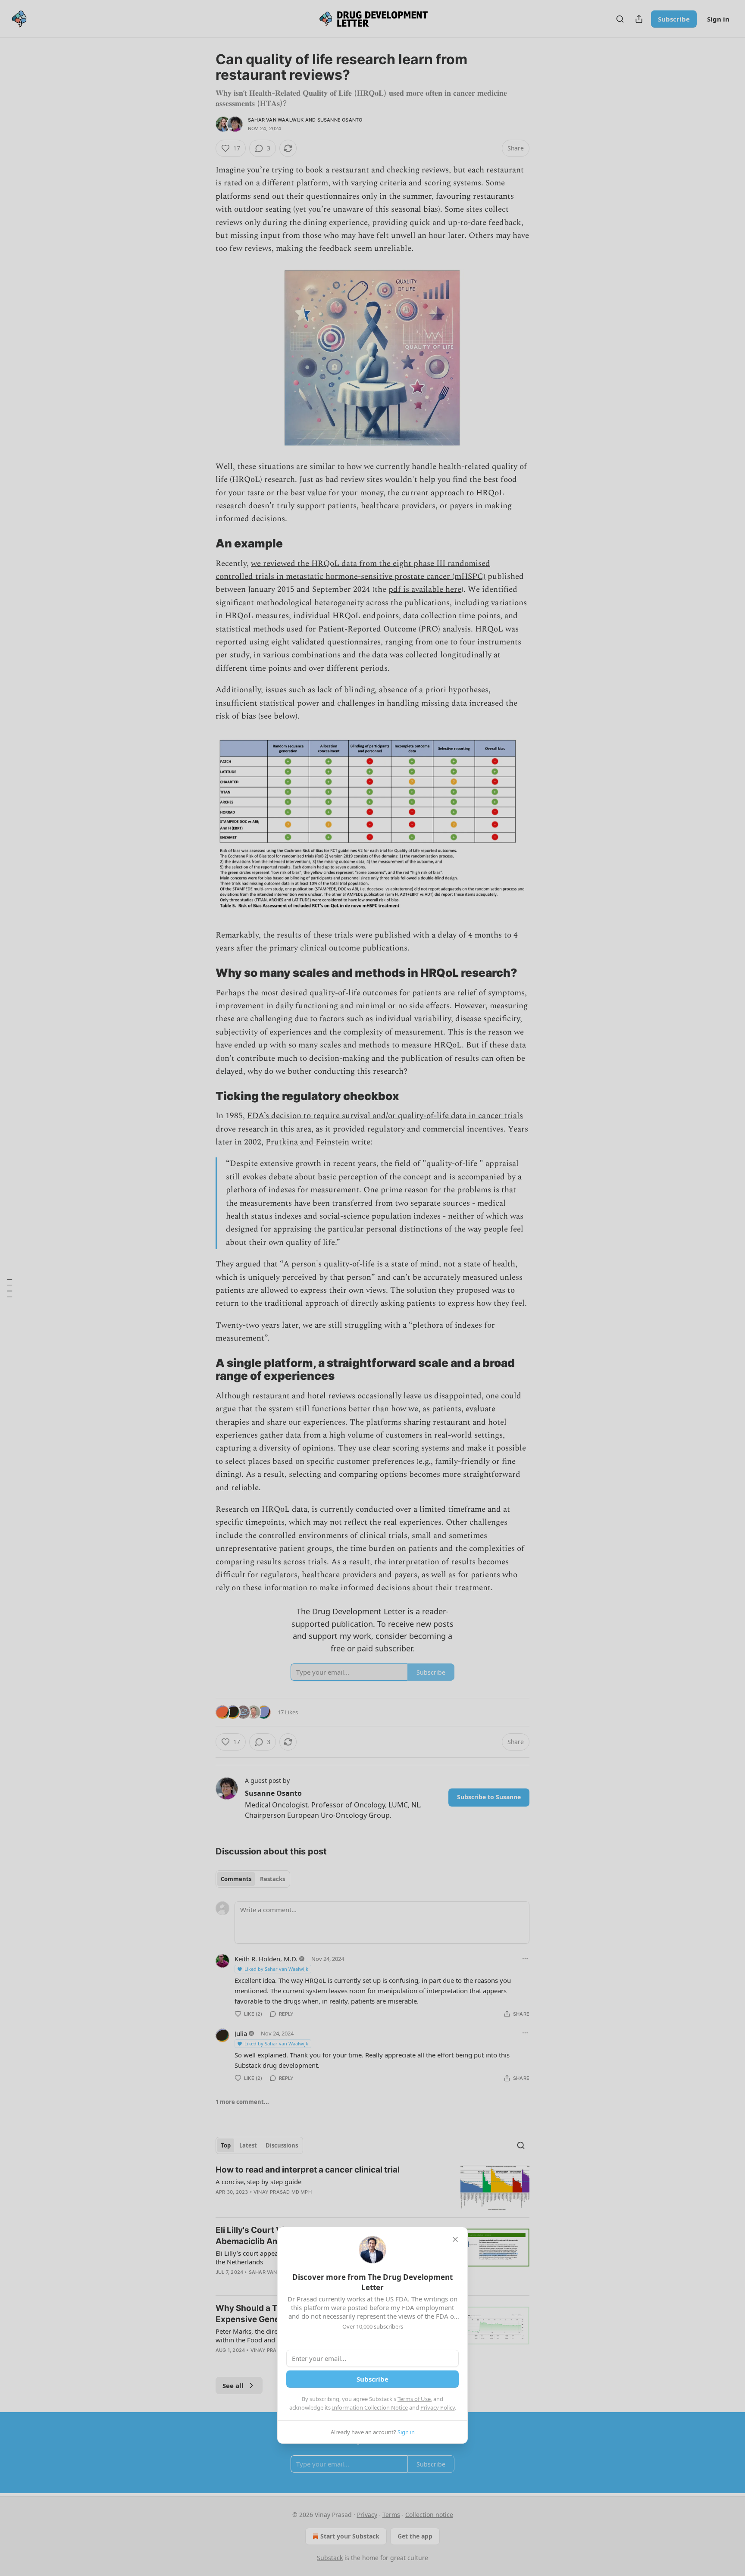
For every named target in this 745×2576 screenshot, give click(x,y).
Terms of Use (414, 2399)
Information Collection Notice (370, 2407)
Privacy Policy (438, 2407)
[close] (455, 2239)
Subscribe (372, 2379)
